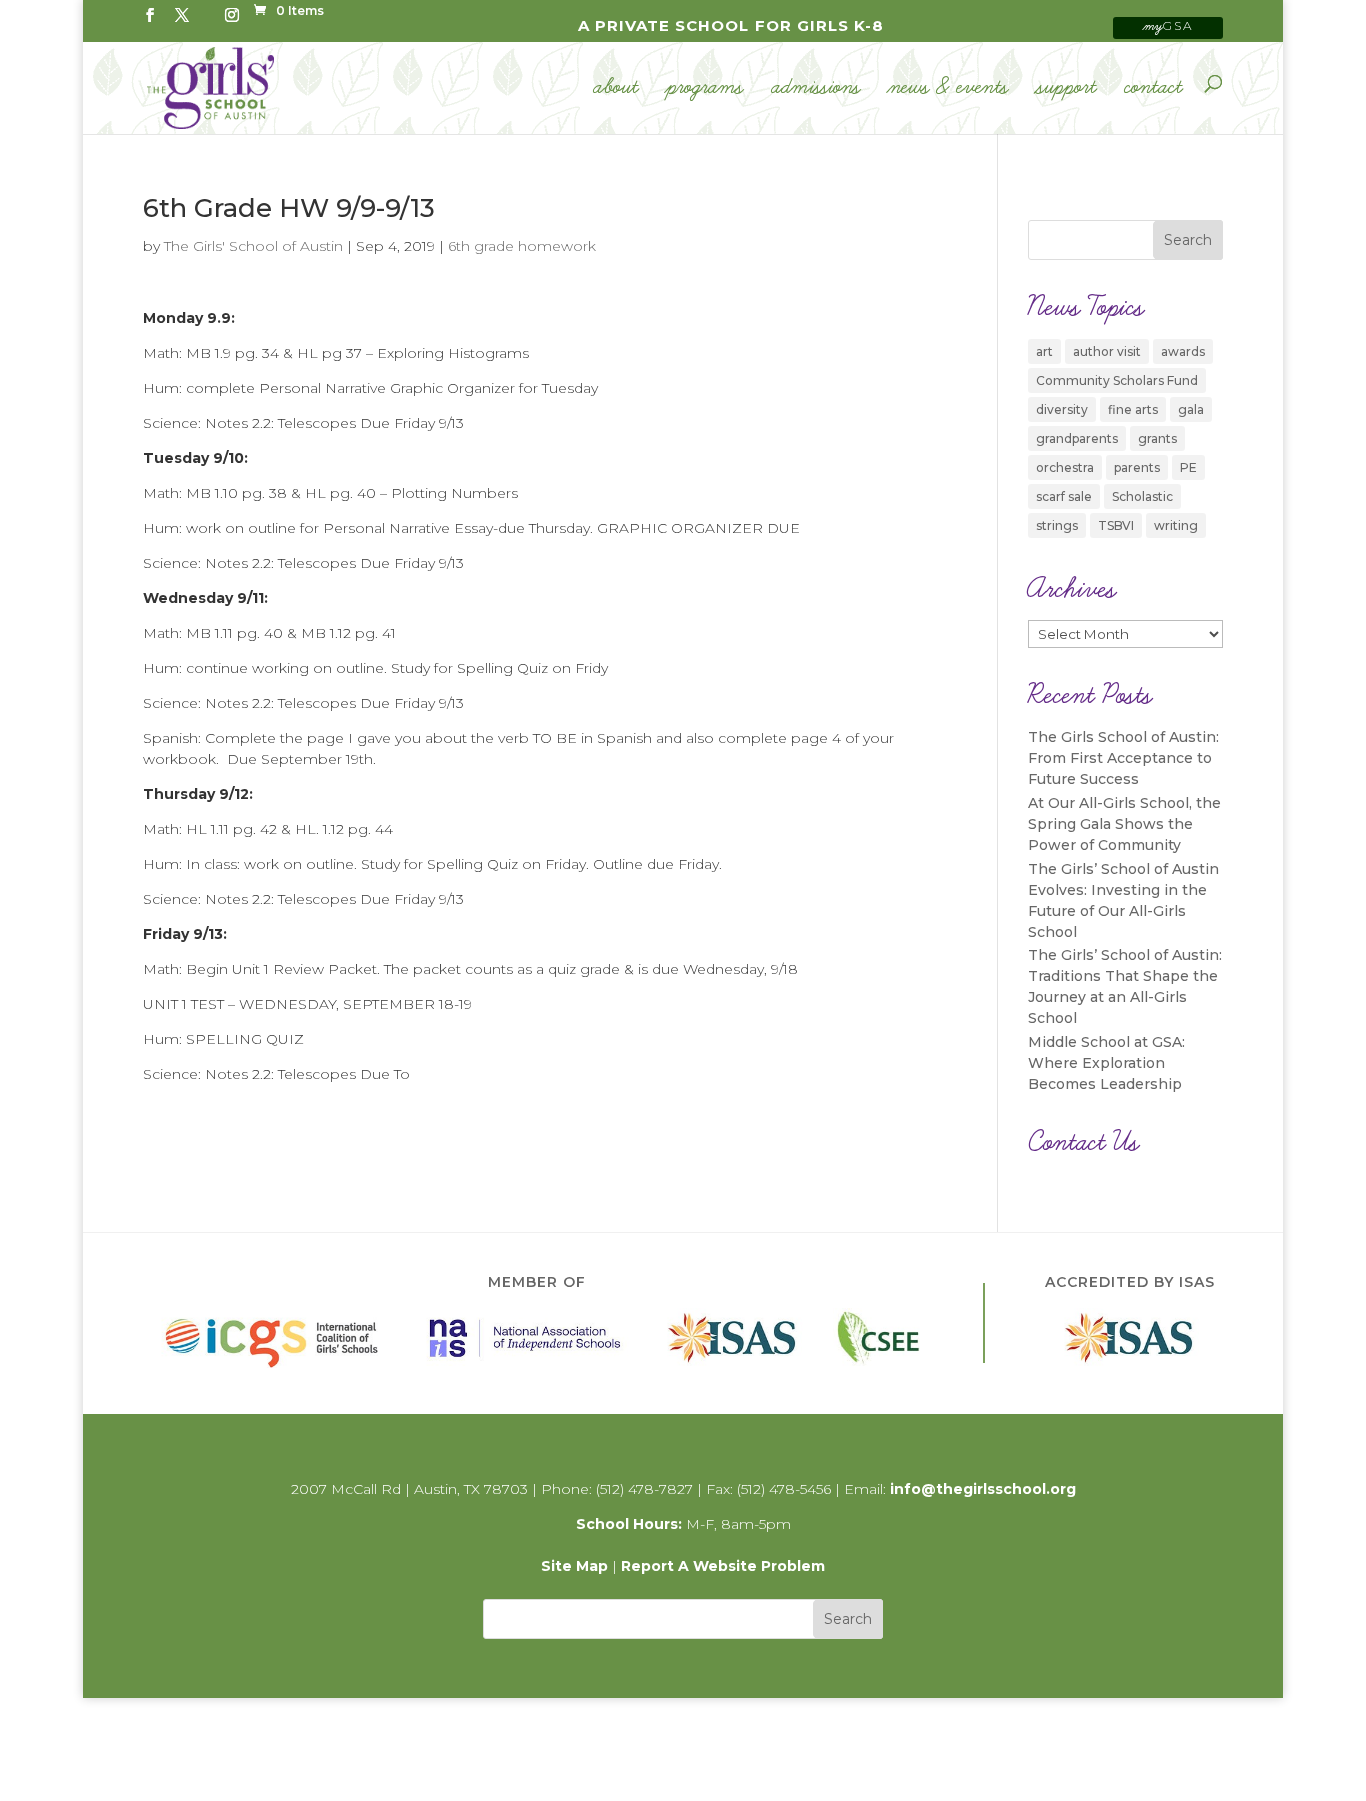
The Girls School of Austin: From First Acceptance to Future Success (1123, 758)
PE (1188, 467)
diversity (1062, 409)
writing (1176, 525)
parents (1137, 467)
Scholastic (1142, 496)
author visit (1107, 351)
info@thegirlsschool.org (983, 1489)
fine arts (1133, 409)
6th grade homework (522, 246)
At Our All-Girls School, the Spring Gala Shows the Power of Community (1124, 824)
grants (1157, 438)
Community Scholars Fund (1117, 380)
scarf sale (1064, 496)
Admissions (816, 88)
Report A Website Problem (723, 1566)
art (1044, 351)
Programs (705, 88)
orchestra (1065, 467)
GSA (1168, 25)
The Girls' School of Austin (253, 246)
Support (1067, 88)
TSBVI (1116, 525)
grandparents (1077, 438)
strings (1057, 525)
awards (1183, 351)
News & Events (949, 88)
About (616, 88)
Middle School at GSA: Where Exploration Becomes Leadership (1106, 1063)
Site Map (574, 1566)
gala (1191, 409)
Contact (1154, 88)
